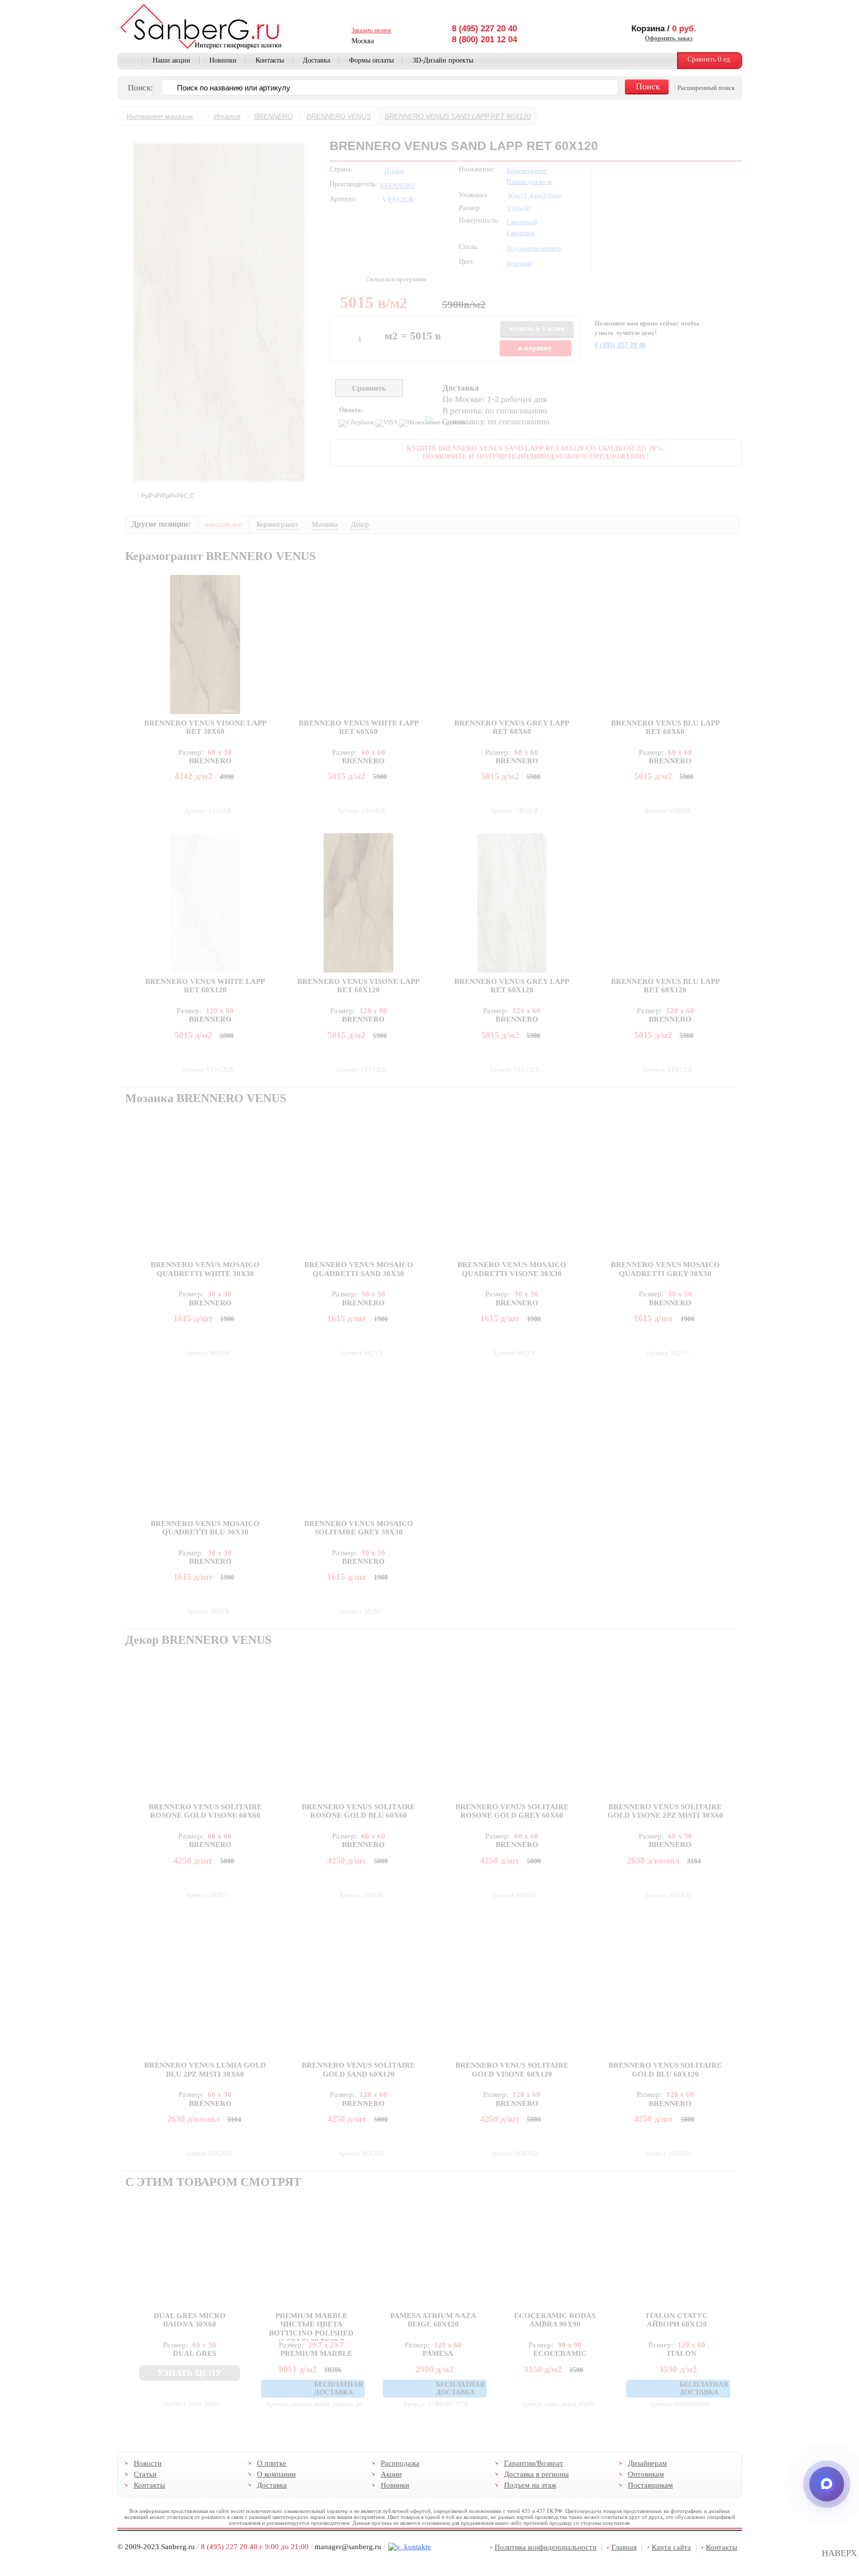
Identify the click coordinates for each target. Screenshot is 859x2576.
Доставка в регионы (536, 2474)
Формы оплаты (371, 60)
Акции (391, 2474)
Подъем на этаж (530, 2485)
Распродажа (400, 2463)
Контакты (270, 60)
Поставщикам (650, 2485)
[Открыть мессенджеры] (827, 2484)
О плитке (272, 2463)
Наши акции (172, 60)
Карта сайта (671, 2547)
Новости (148, 2463)
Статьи (145, 2474)
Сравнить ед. (710, 59)
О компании (276, 2474)
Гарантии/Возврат (534, 2463)
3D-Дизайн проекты (443, 60)
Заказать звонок (371, 30)
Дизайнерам (647, 2463)
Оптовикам (645, 2474)
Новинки (223, 60)
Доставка (316, 60)
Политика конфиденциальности (546, 2547)
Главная (130, 61)
